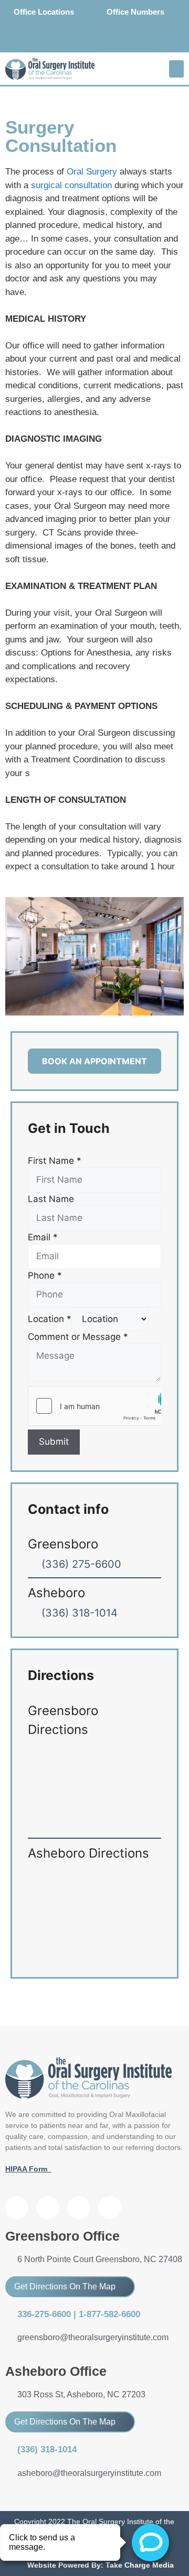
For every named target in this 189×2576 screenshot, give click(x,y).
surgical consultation (71, 185)
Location (50, 1319)
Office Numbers (135, 12)
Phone (45, 1275)
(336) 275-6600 (81, 1564)
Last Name (51, 1199)
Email (43, 1237)
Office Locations (44, 12)
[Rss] (110, 2208)
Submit (54, 1442)
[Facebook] (17, 2208)
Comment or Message (78, 1337)
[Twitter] (94, 41)
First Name (55, 1161)
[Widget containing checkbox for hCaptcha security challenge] (94, 1406)
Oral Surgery (91, 172)
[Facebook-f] (71, 41)
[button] (176, 69)
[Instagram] (118, 41)
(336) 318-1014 (80, 1613)
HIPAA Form (28, 2169)
